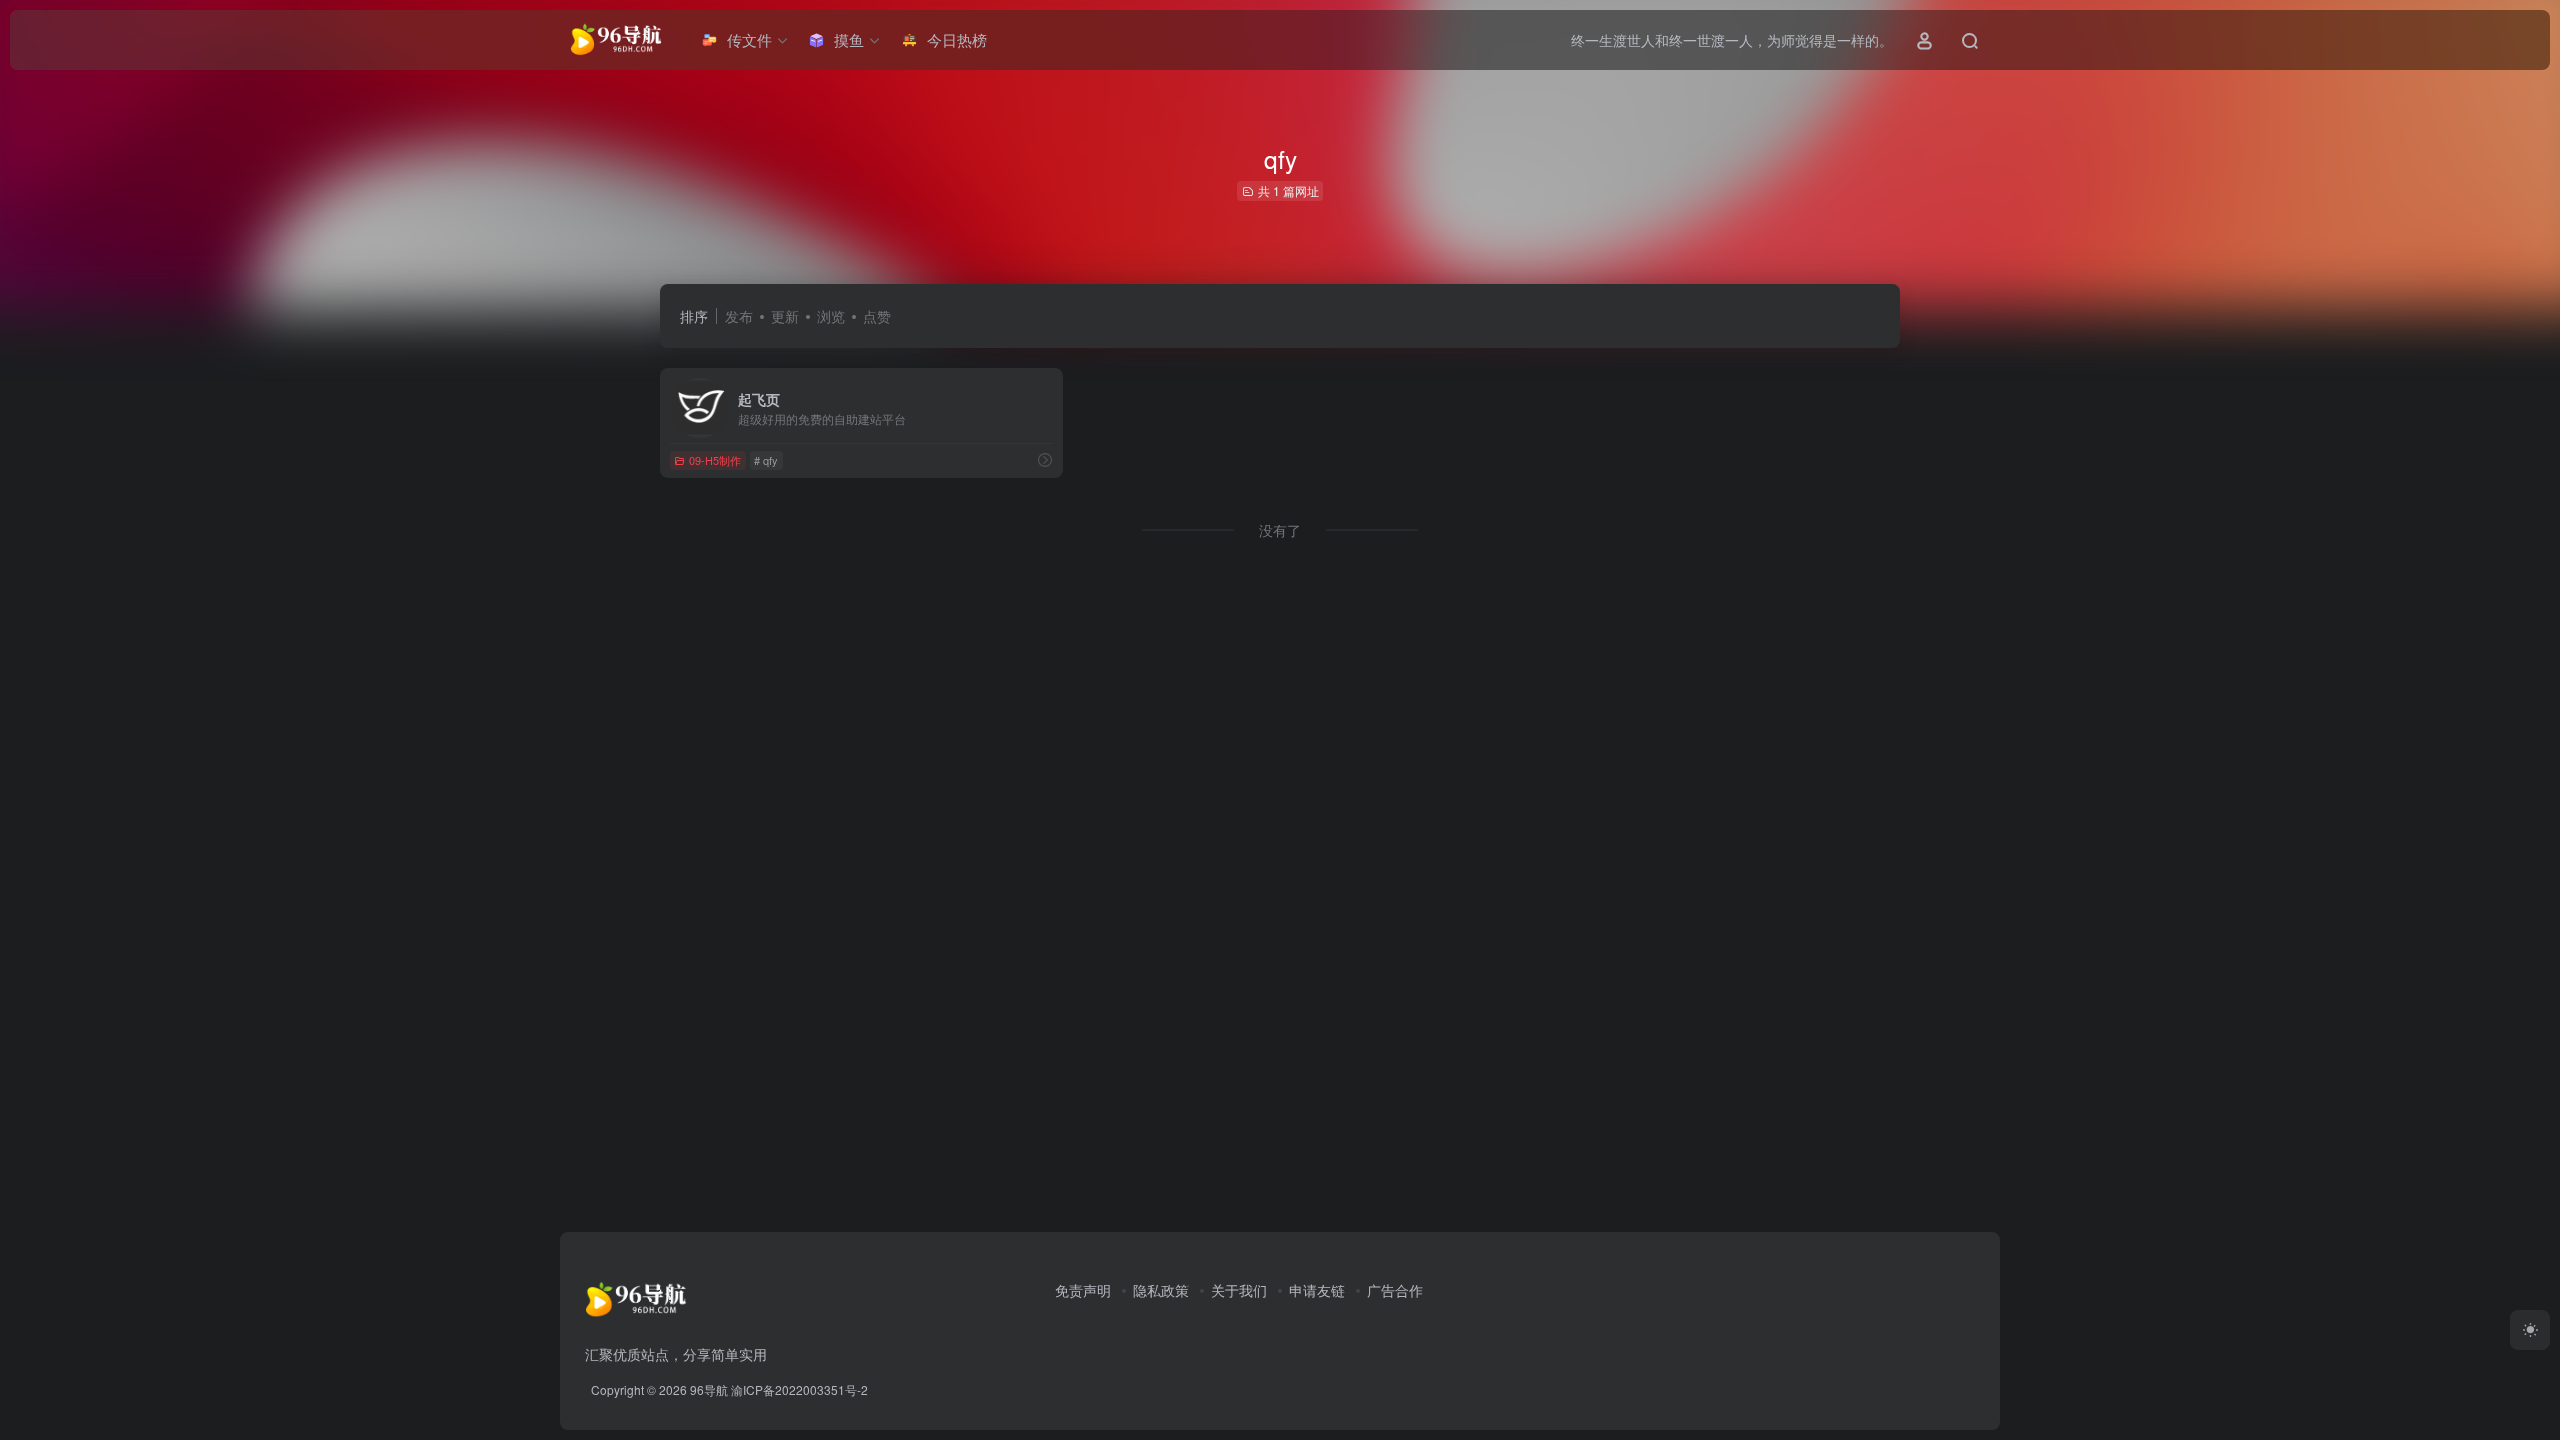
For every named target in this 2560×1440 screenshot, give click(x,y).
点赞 (877, 316)
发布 (739, 316)
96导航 (709, 1389)
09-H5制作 (715, 460)
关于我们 (1239, 1290)
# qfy (766, 460)
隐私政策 (1161, 1290)
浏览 (831, 316)
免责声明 (1083, 1290)
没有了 (1280, 530)
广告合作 (1395, 1290)
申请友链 (1317, 1290)
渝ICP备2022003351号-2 (799, 1389)
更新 (785, 316)
